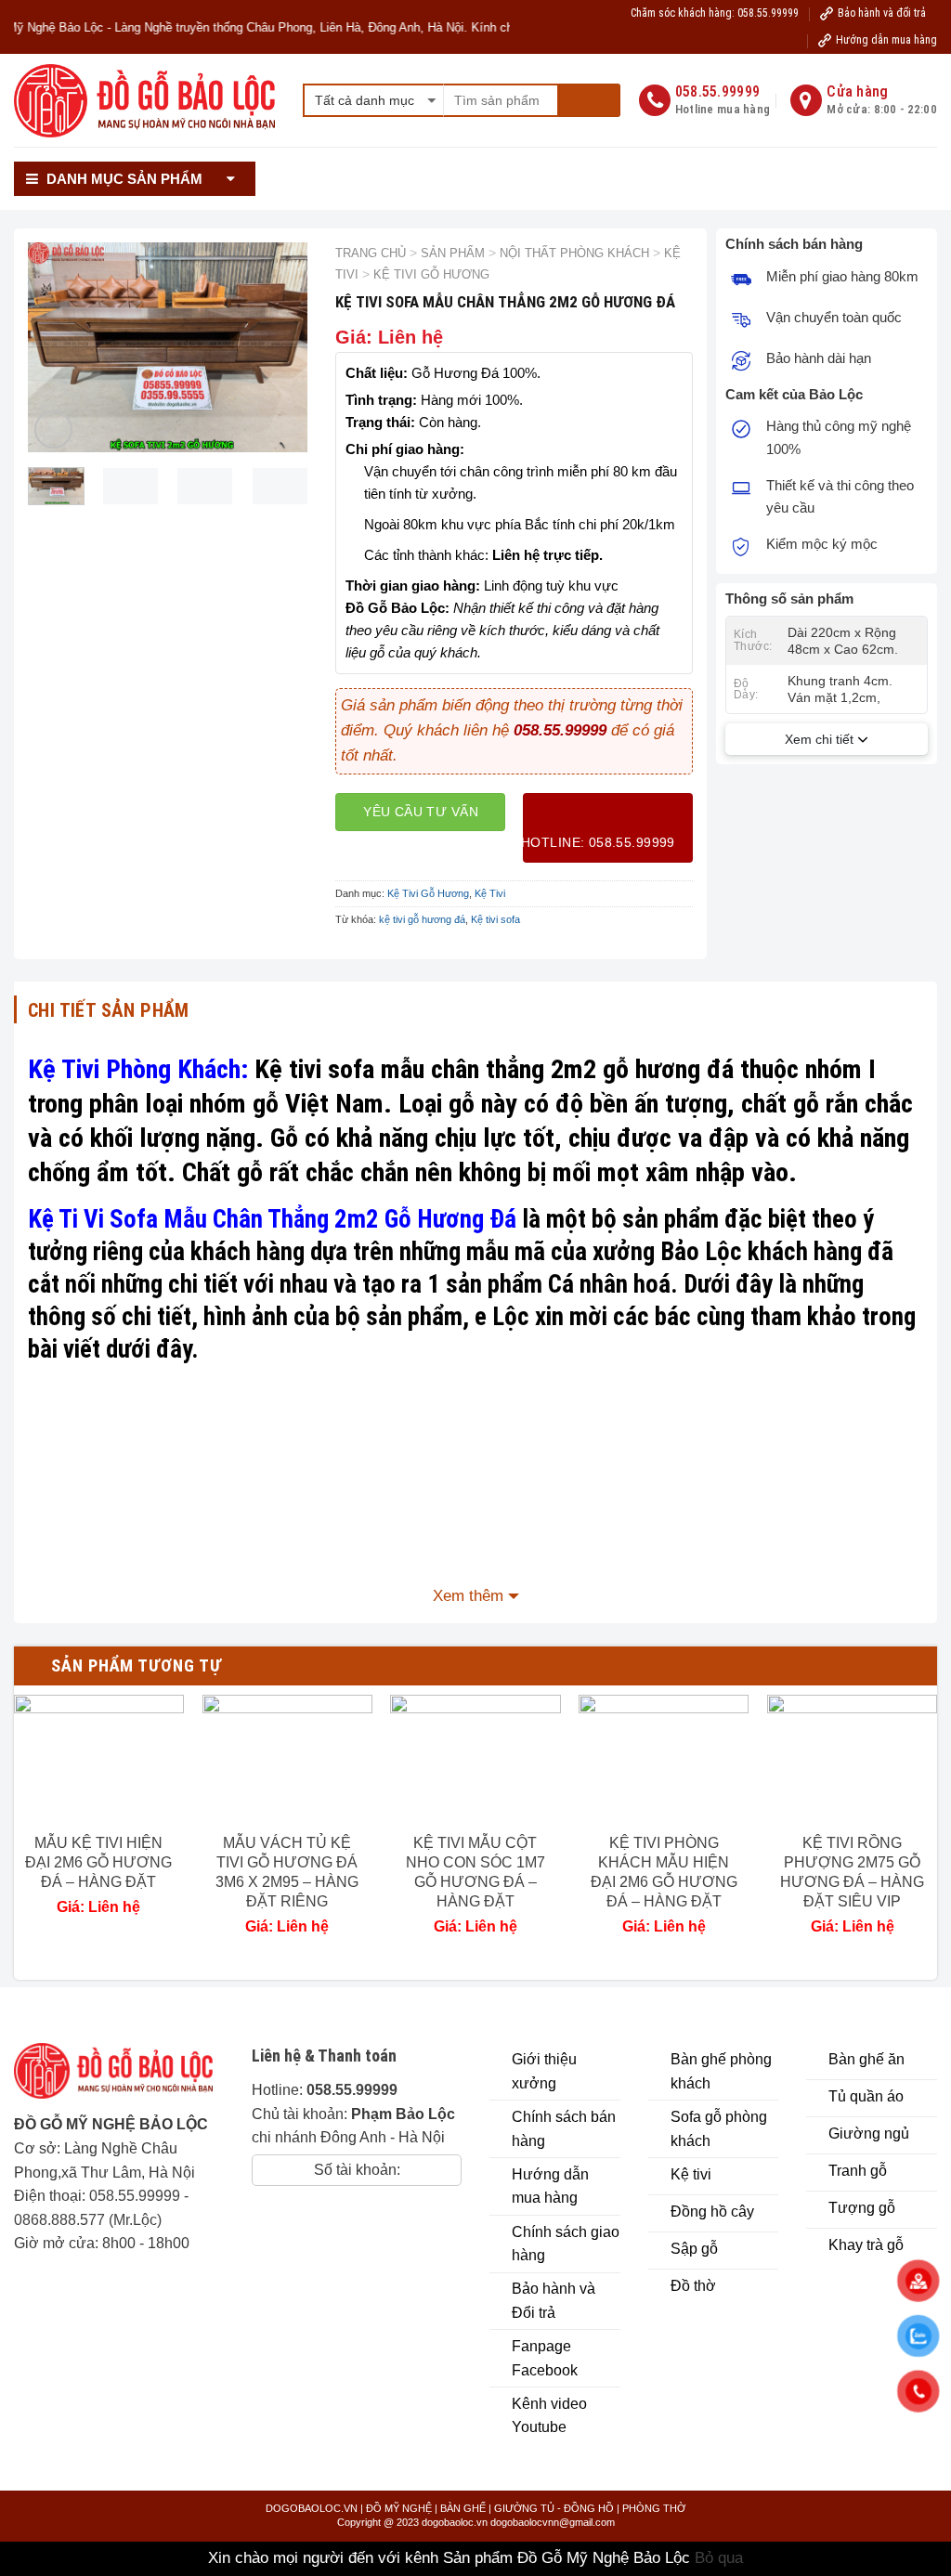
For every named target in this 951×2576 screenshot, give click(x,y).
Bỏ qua (719, 2558)
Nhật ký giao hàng (577, 194)
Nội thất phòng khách (574, 253)
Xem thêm (468, 1596)
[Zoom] (53, 429)
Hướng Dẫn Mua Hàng (594, 162)
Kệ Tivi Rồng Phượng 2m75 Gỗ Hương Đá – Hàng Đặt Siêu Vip (852, 1872)
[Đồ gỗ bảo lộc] (119, 2078)
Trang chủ (371, 253)
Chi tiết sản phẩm (109, 1010)
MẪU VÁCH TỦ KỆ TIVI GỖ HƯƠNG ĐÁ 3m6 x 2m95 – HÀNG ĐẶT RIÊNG (287, 1872)
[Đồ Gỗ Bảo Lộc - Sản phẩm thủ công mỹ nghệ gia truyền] (144, 101)
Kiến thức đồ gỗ (864, 162)
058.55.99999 (135, 2196)
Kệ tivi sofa (495, 919)
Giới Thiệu (315, 162)
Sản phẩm (453, 253)
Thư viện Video (730, 162)
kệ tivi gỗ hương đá (422, 919)
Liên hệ (679, 194)
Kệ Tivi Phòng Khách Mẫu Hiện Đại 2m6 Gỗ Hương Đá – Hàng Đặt (664, 1872)
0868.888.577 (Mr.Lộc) (88, 2220)
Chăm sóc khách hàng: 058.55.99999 (715, 13)
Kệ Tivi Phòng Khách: (138, 1069)
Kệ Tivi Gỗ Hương (431, 274)
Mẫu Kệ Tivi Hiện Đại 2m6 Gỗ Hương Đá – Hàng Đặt (98, 1862)
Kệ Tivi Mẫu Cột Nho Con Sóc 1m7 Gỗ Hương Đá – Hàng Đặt (475, 1872)
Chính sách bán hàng (438, 162)
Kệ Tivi (490, 893)
